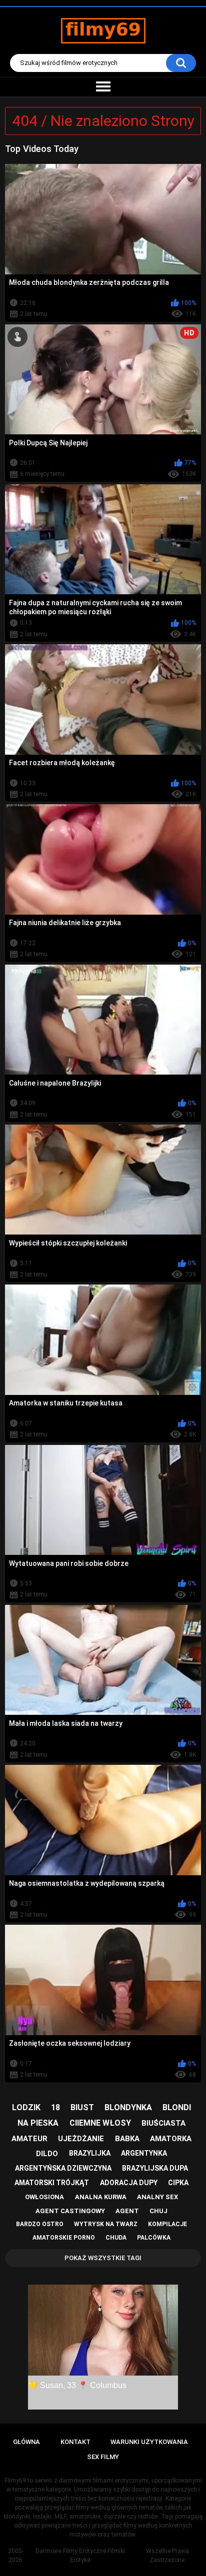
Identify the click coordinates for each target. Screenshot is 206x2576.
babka (127, 2139)
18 (55, 2107)
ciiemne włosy (100, 2123)
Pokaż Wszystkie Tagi (103, 2258)
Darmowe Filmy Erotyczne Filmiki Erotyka (80, 2556)
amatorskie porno (64, 2238)
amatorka (171, 2139)
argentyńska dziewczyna (63, 2168)
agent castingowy (70, 2211)
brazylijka (90, 2153)
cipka (178, 2183)
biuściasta (163, 2123)
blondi (177, 2107)
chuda (116, 2238)
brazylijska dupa (155, 2168)
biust (82, 2107)
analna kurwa (101, 2197)
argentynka (144, 2153)
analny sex (157, 2197)
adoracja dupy (129, 2183)
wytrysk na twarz (106, 2224)
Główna (26, 2442)
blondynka (128, 2107)
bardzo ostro (40, 2224)
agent (127, 2211)
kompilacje (167, 2224)
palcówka (154, 2238)
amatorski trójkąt (52, 2183)
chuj (158, 2211)
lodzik (26, 2107)
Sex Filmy (103, 2457)
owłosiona (44, 2197)
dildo (47, 2154)
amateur (29, 2139)
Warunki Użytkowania (149, 2442)
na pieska (38, 2123)
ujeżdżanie (81, 2139)
